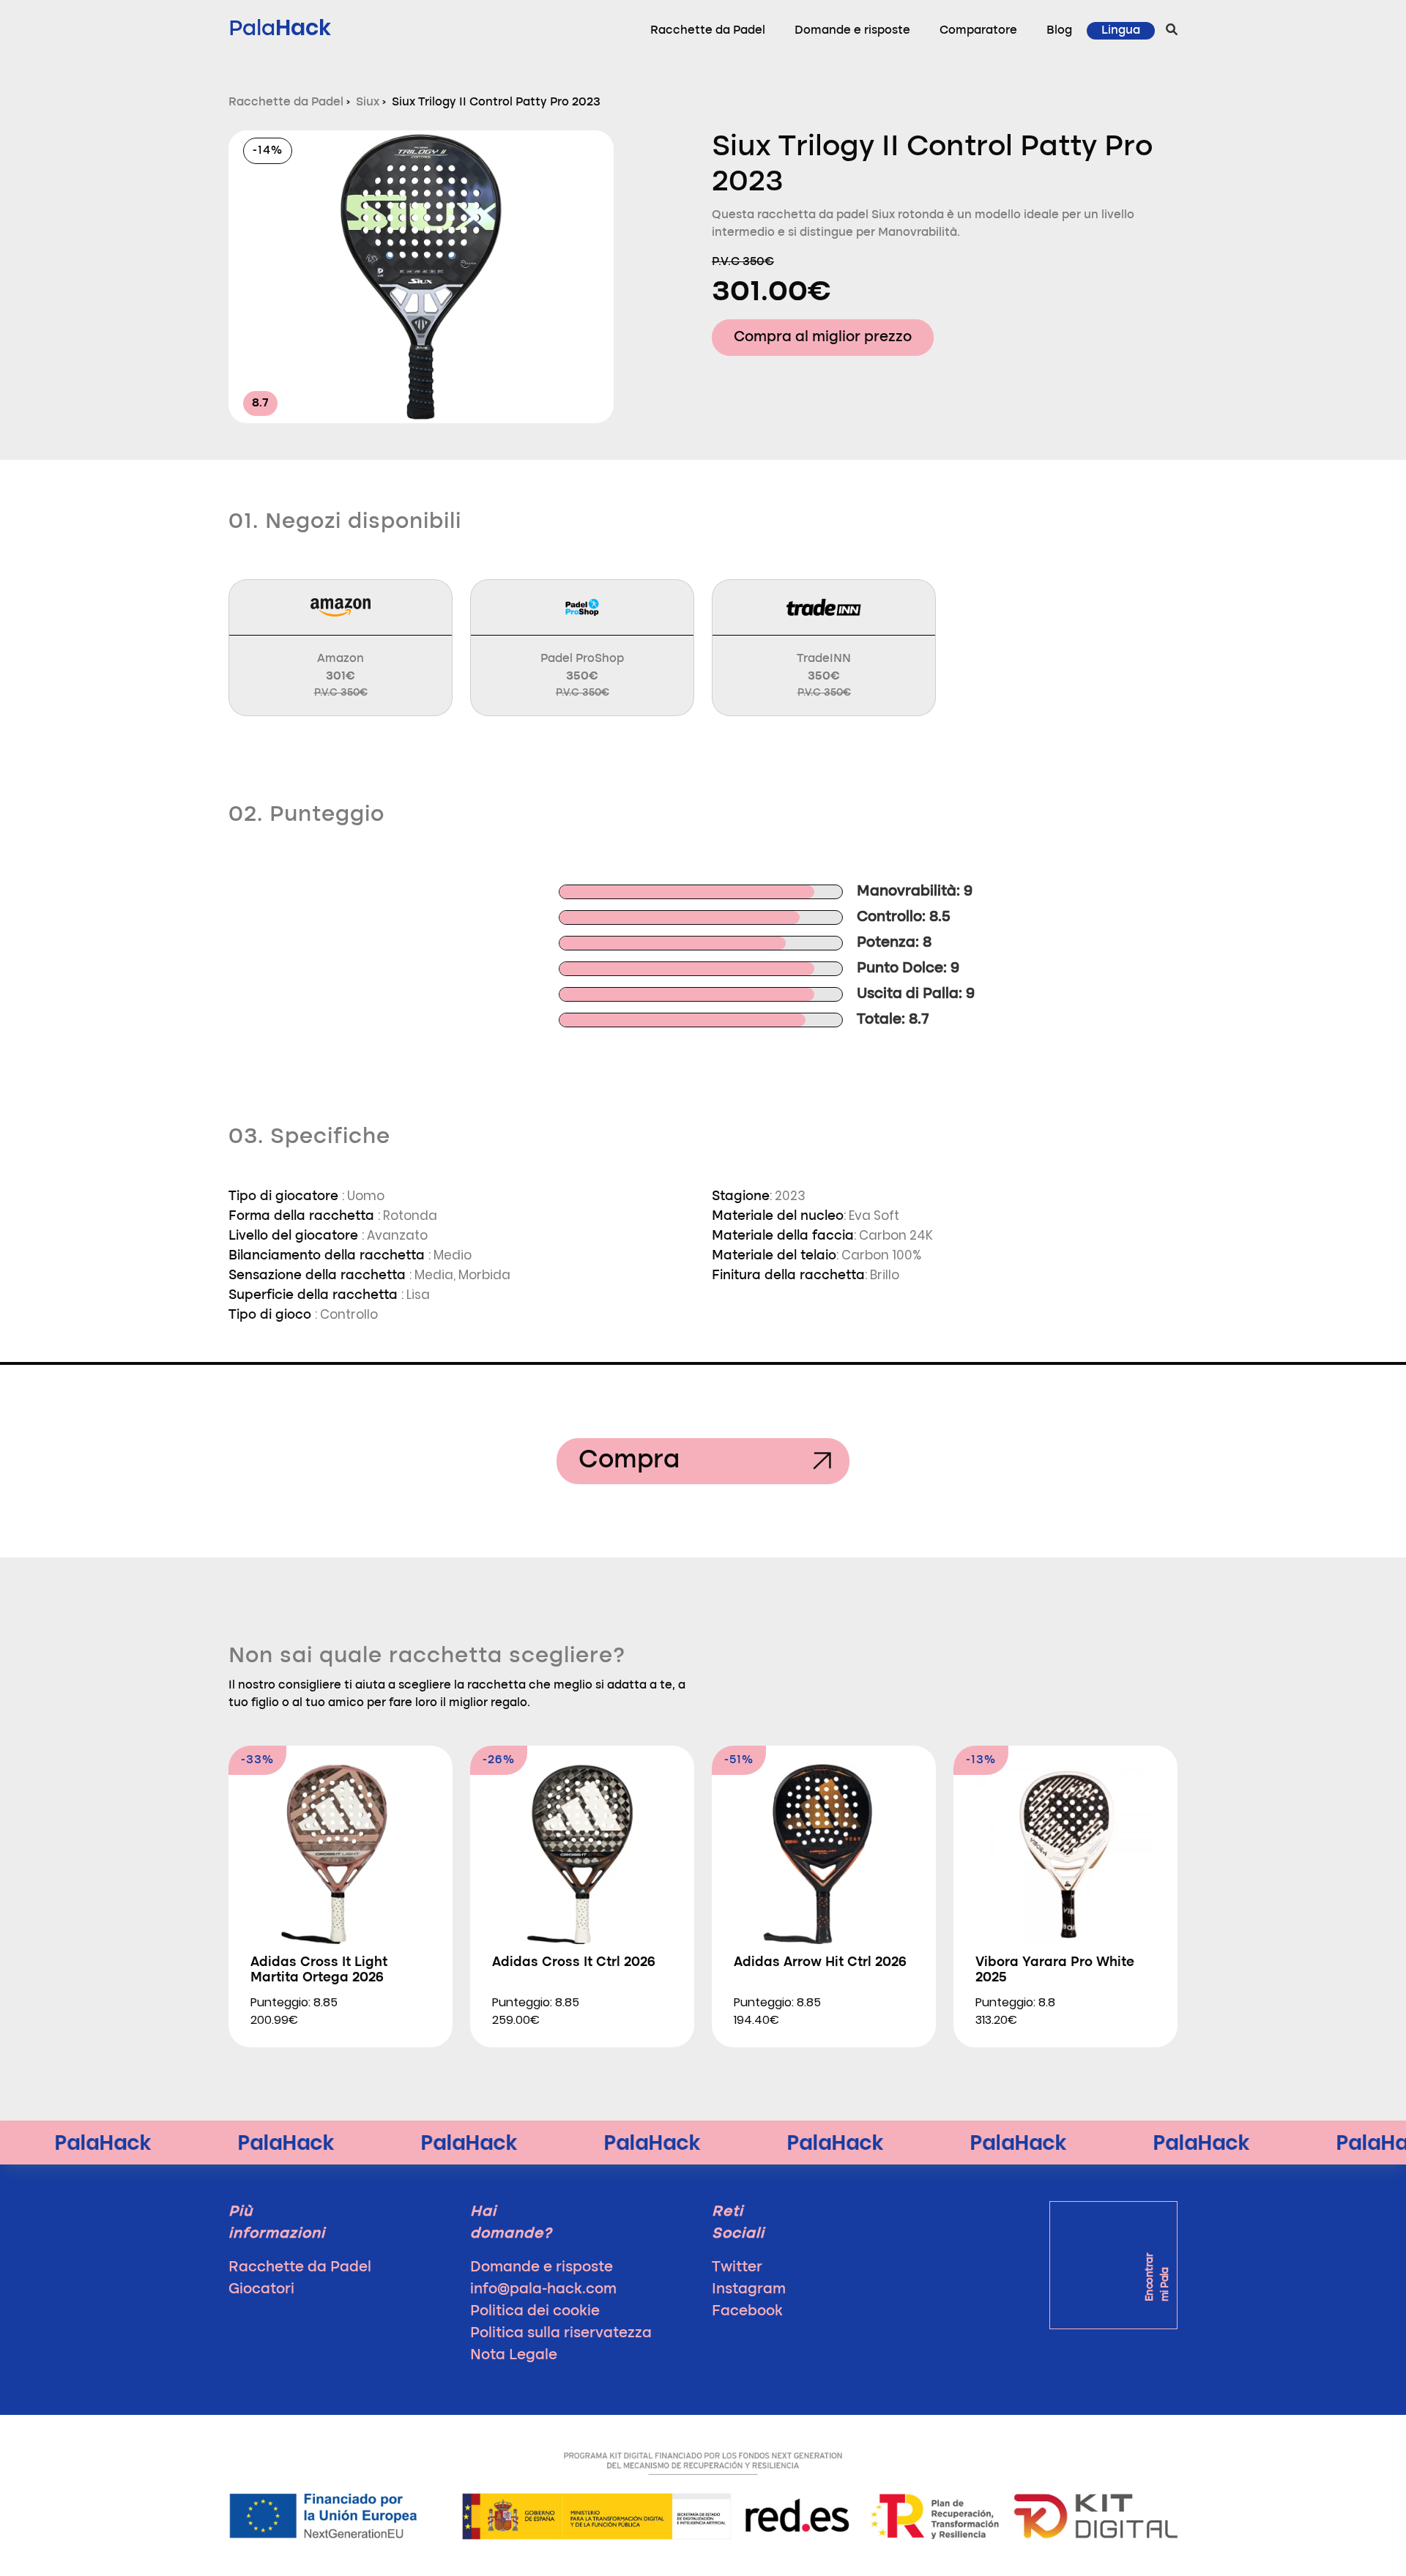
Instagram (749, 2290)
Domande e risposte (852, 31)
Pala (280, 27)
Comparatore (978, 31)
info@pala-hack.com (543, 2290)
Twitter (737, 2268)
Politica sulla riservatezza (561, 2334)
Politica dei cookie (535, 2312)
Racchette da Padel (708, 31)
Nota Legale (514, 2356)
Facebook (747, 2312)
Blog (1059, 31)
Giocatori (261, 2290)
